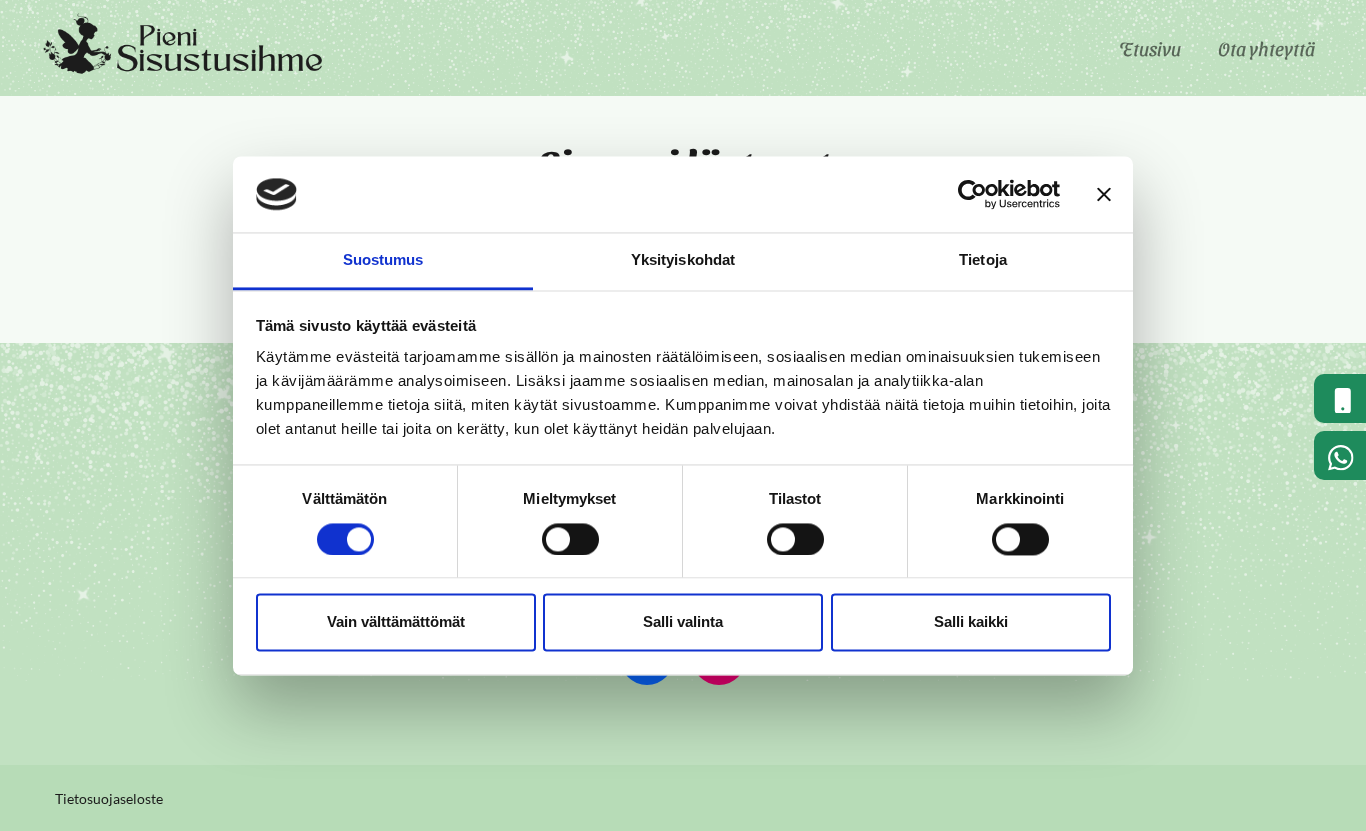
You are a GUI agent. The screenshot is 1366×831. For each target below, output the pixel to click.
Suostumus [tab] (383, 260)
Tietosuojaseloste (109, 799)
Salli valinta (683, 622)
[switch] (570, 539)
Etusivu (1150, 47)
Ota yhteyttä (1266, 47)
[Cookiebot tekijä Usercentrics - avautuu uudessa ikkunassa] (972, 194)
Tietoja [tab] (983, 260)
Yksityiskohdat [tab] (683, 260)
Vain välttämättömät (396, 622)
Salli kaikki (971, 622)
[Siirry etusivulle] (185, 45)
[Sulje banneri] (1104, 194)
